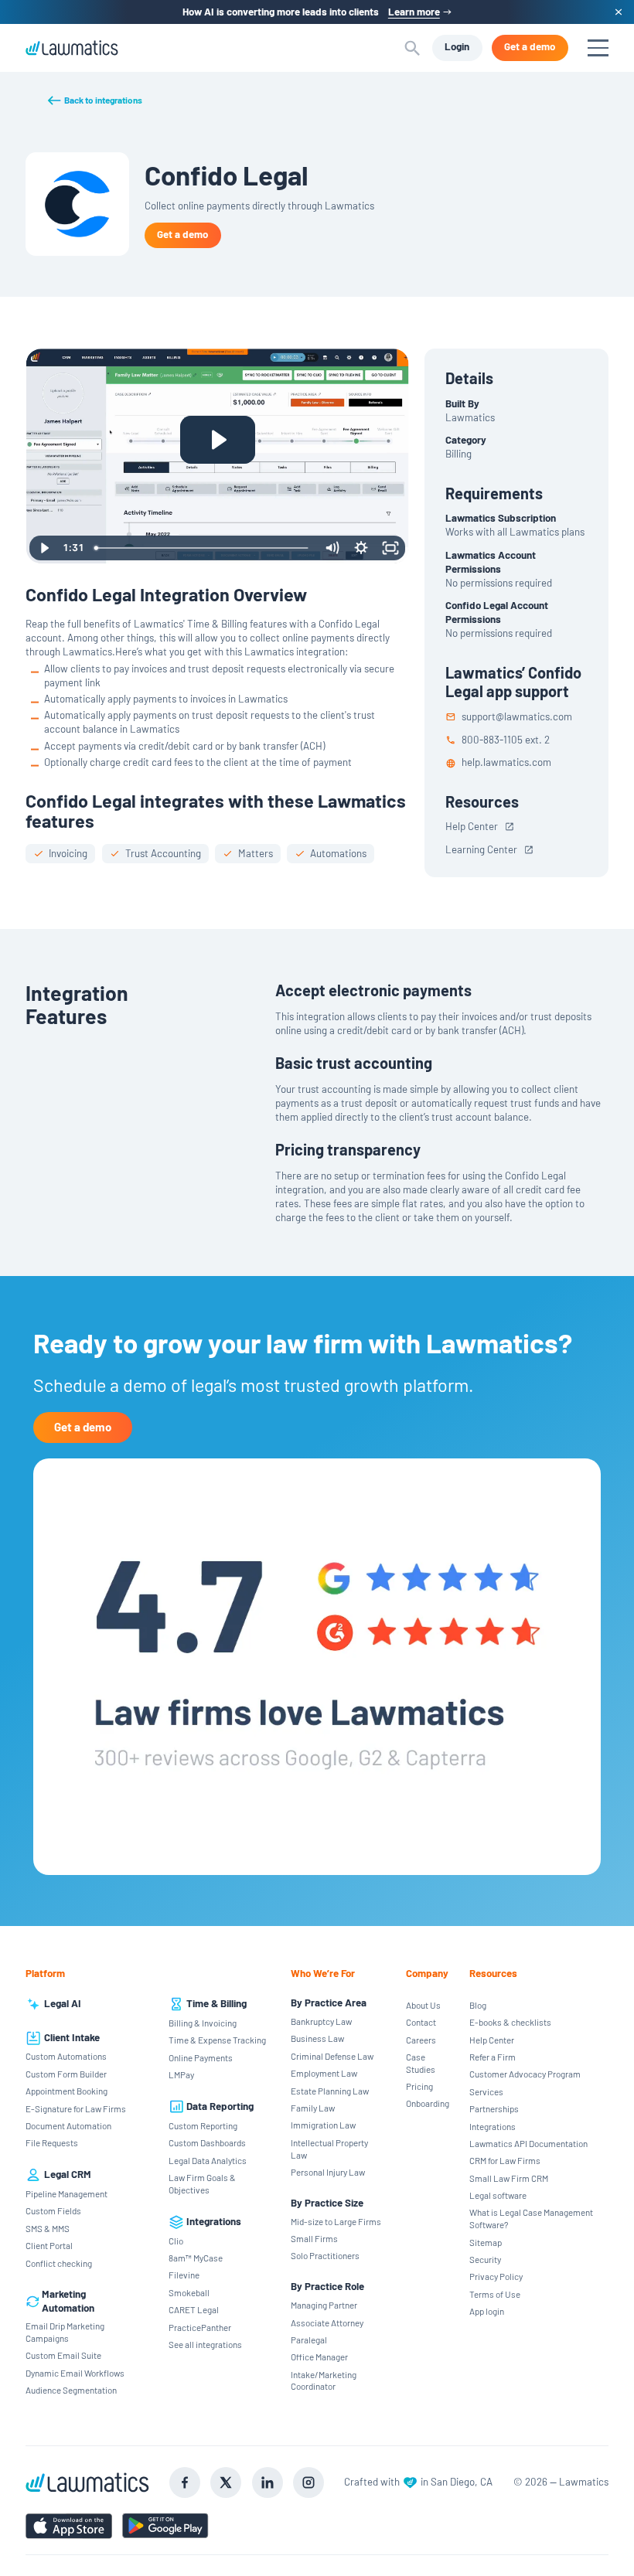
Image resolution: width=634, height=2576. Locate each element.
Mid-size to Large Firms (336, 2221)
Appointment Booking (66, 2091)
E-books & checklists (510, 2022)
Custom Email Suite (63, 2355)
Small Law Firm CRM (509, 2178)
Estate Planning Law (330, 2091)
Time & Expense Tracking (217, 2040)
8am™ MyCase (196, 2258)
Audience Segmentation (71, 2390)
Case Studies (421, 2063)
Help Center (492, 2040)
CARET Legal (194, 2309)
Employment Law (324, 2073)
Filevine (184, 2275)
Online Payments (201, 2057)
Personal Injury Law (328, 2172)
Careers (421, 2040)
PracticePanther (200, 2327)
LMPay (181, 2074)
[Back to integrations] (94, 100)
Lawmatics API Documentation (528, 2143)
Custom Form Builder (66, 2074)
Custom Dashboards (207, 2142)
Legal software (498, 2195)
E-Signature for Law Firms (76, 2108)
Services (486, 2091)
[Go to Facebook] (185, 2482)
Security (485, 2259)
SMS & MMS (48, 2228)
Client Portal (49, 2245)
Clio (176, 2241)
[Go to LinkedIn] (268, 2482)
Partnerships (494, 2108)
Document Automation (68, 2125)
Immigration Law (323, 2125)
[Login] (457, 48)
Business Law (317, 2038)
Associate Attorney (327, 2322)
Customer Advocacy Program (525, 2074)
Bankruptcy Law (321, 2021)
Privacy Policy (496, 2276)
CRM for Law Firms (505, 2160)
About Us (423, 2005)
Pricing (419, 2086)
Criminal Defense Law (332, 2056)
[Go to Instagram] (308, 2482)
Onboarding (428, 2103)
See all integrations (205, 2344)
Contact (421, 2022)
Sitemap (486, 2242)
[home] (72, 48)
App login (487, 2311)
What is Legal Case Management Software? (531, 2218)
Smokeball (189, 2292)
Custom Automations (66, 2056)
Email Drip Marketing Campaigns (65, 2332)
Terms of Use (495, 2294)
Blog (478, 2005)
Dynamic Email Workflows (75, 2373)
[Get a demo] (530, 48)
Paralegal (309, 2339)
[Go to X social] (226, 2482)
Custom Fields (53, 2210)
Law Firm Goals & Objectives (202, 2183)
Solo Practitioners (325, 2255)
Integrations (493, 2126)
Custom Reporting (203, 2125)
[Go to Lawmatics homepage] (87, 2483)
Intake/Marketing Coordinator (324, 2380)
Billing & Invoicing (203, 2023)
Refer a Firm (493, 2057)
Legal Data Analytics (208, 2160)
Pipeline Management (66, 2193)
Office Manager (319, 2357)
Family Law (313, 2108)
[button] (412, 48)
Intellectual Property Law (329, 2149)
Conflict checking (59, 2263)
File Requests (52, 2142)
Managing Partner (324, 2305)
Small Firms (314, 2238)
